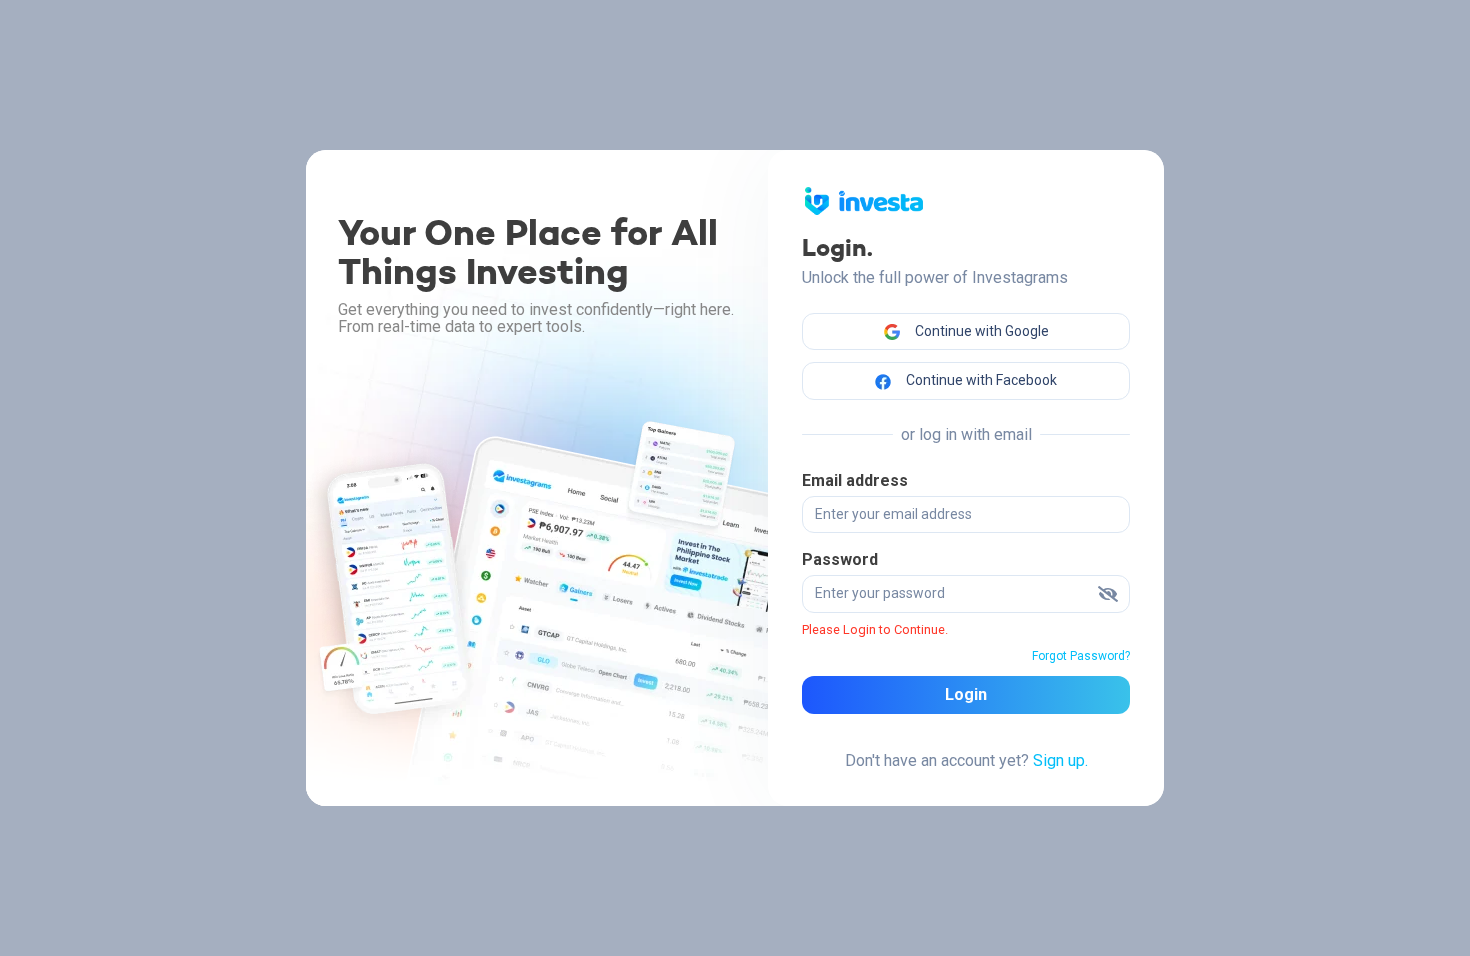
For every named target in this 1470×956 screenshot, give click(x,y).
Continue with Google (980, 331)
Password (840, 559)
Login (966, 694)
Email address (855, 480)
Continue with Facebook (980, 380)
